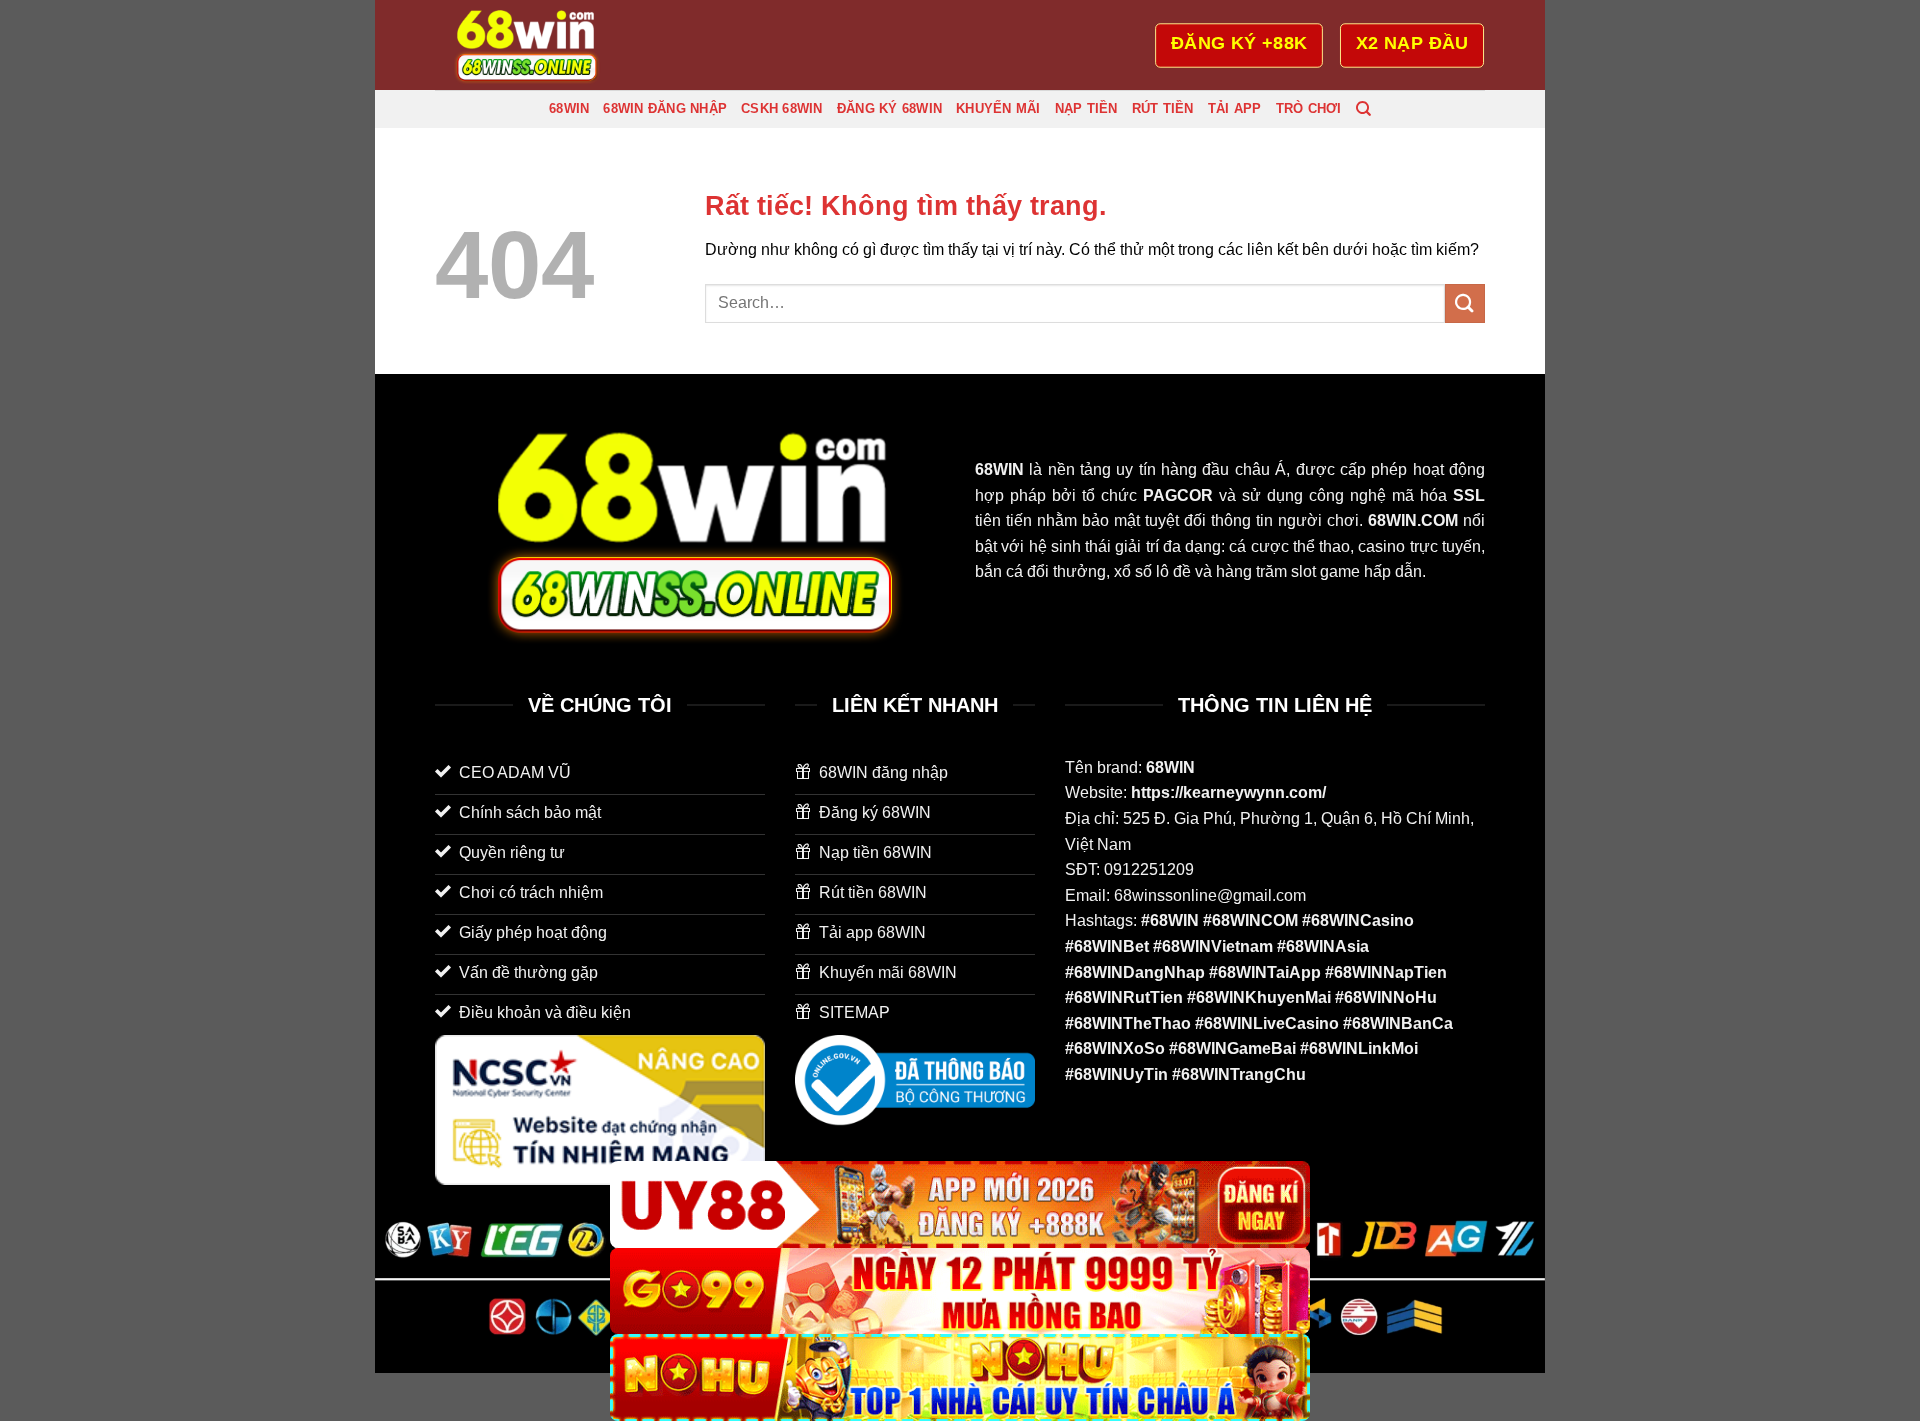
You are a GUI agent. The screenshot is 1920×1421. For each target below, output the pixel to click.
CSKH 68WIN (782, 108)
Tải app (1235, 108)
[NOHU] (960, 1377)
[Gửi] (1465, 303)
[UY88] (960, 1204)
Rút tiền (1163, 108)
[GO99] (960, 1291)
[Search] (1363, 109)
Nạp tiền (1086, 108)
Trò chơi (1309, 108)
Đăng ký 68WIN (889, 108)
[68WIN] (535, 45)
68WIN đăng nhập (665, 108)
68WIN (569, 108)
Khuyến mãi (998, 108)
